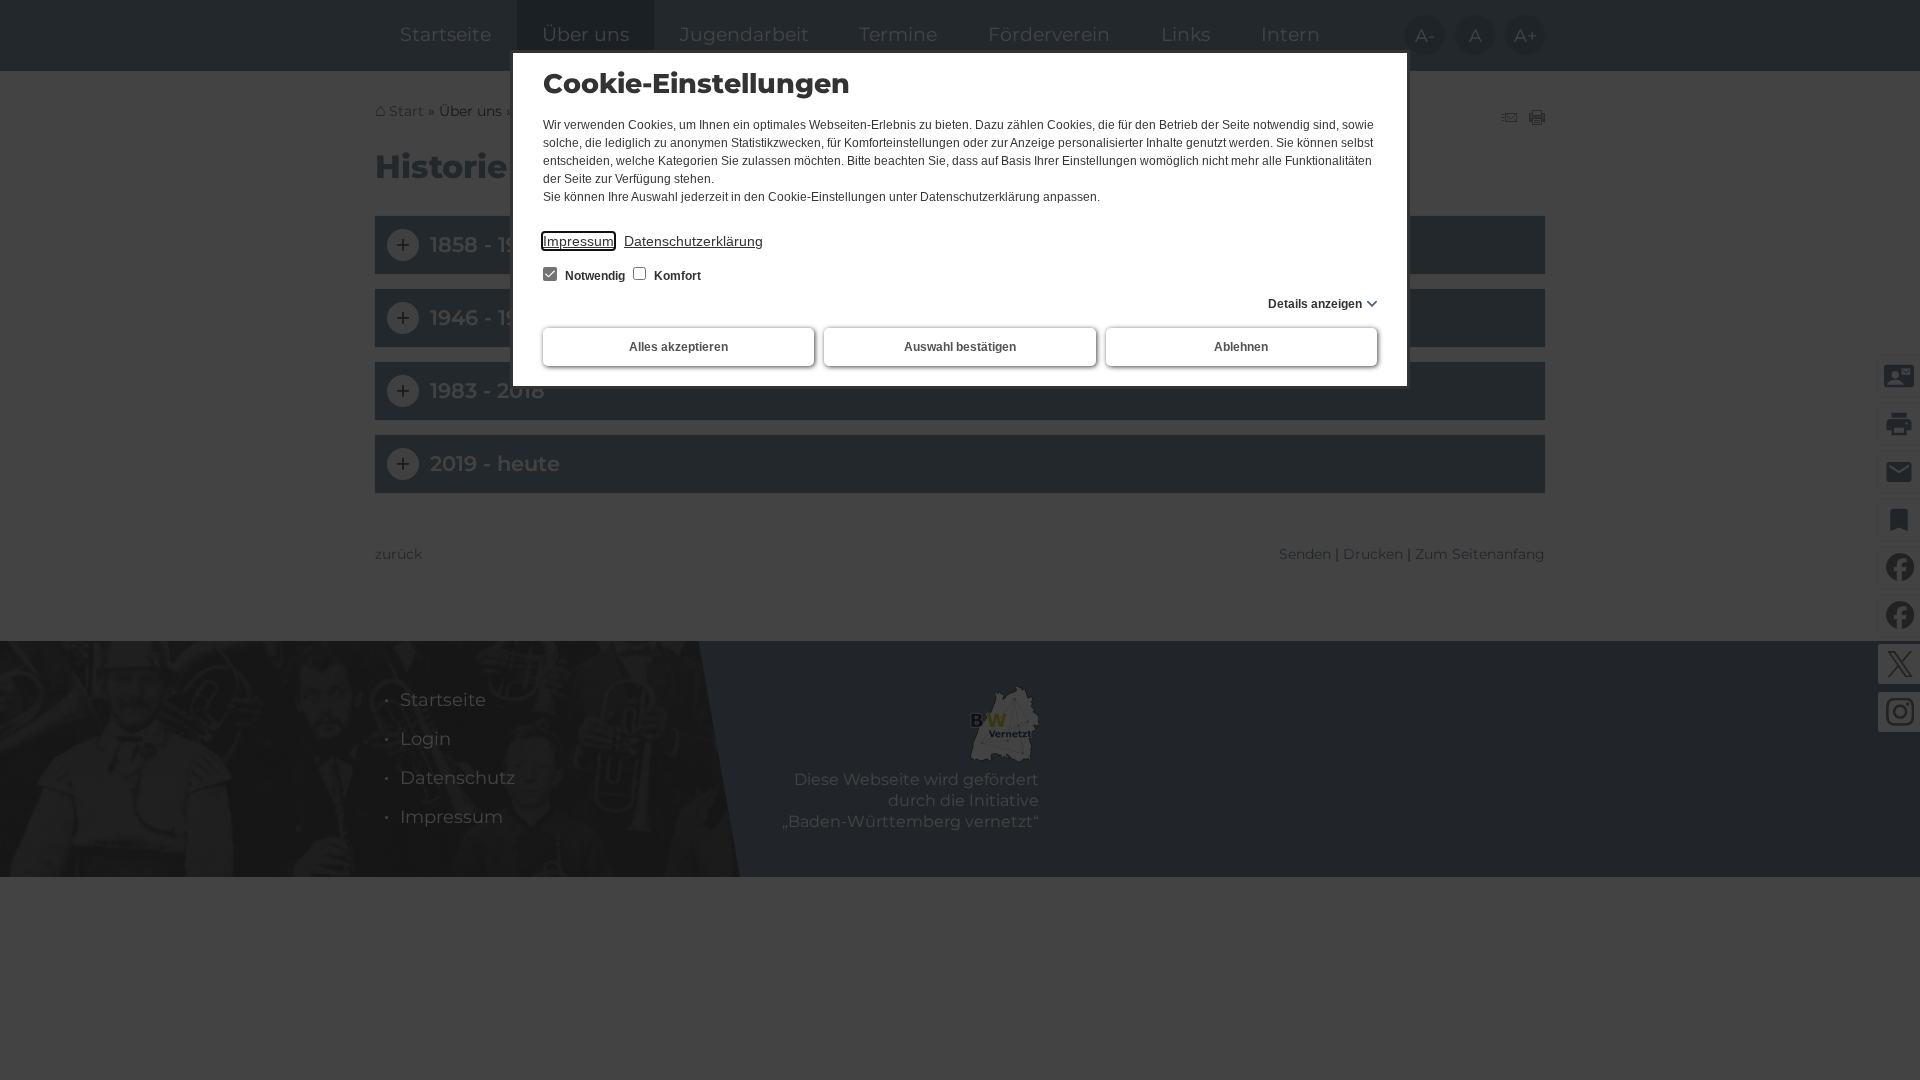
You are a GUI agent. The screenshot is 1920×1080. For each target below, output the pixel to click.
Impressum (578, 241)
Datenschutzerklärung (693, 241)
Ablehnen (1241, 347)
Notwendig (595, 276)
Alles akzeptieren (678, 347)
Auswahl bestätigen (960, 347)
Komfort (676, 276)
